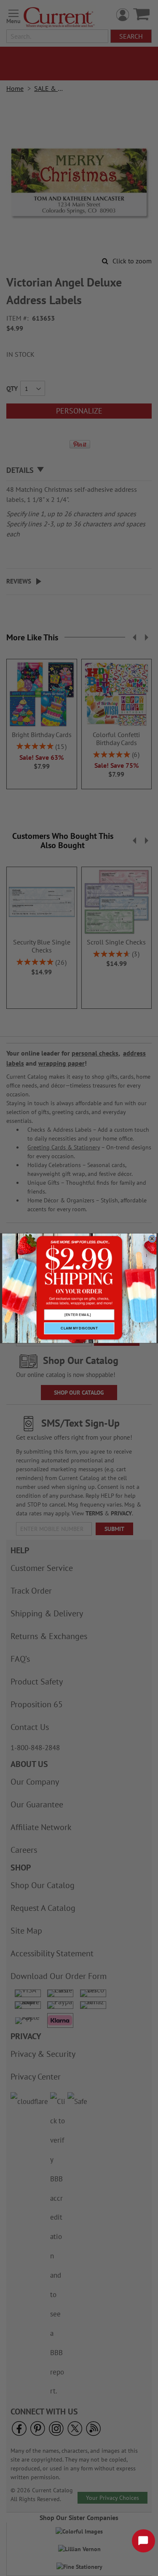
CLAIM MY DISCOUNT (79, 1328)
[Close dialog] (152, 1238)
